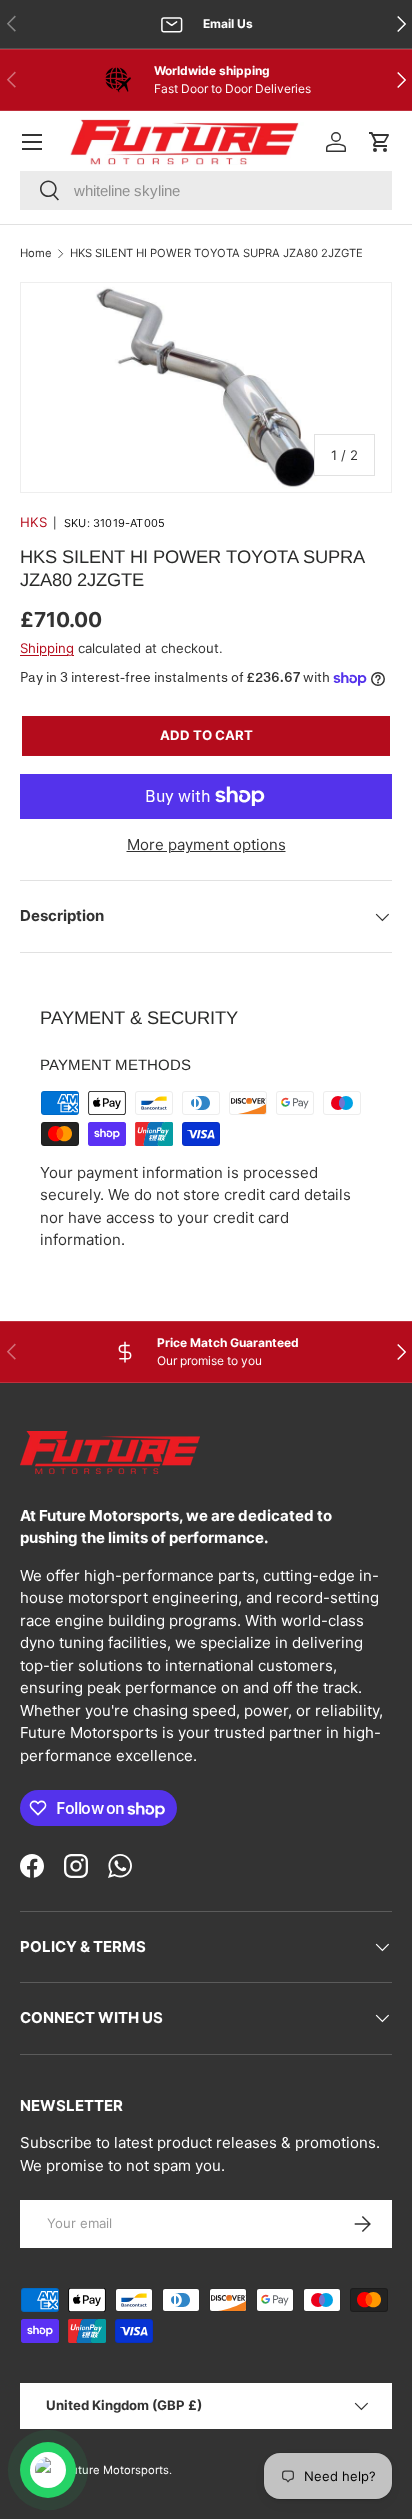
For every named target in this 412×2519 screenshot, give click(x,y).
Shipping (47, 648)
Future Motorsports (116, 2470)
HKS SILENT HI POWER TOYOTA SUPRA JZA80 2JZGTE (216, 253)
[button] (380, 142)
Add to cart (206, 735)
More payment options (206, 844)
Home (36, 253)
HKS (33, 522)
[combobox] (206, 190)
